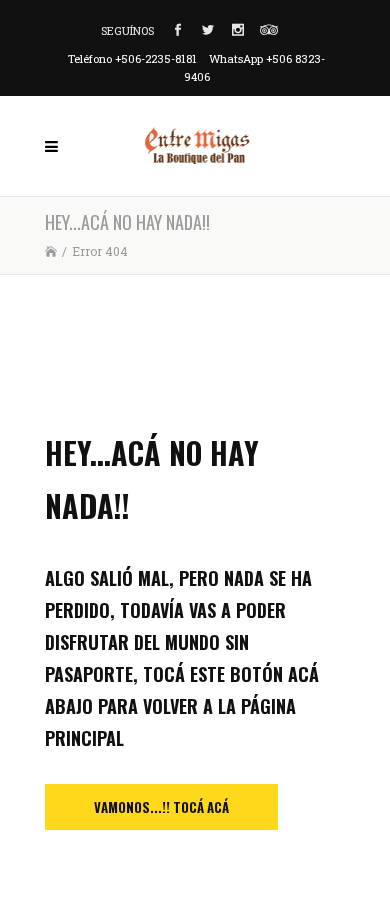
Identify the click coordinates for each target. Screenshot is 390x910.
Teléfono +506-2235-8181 (132, 58)
